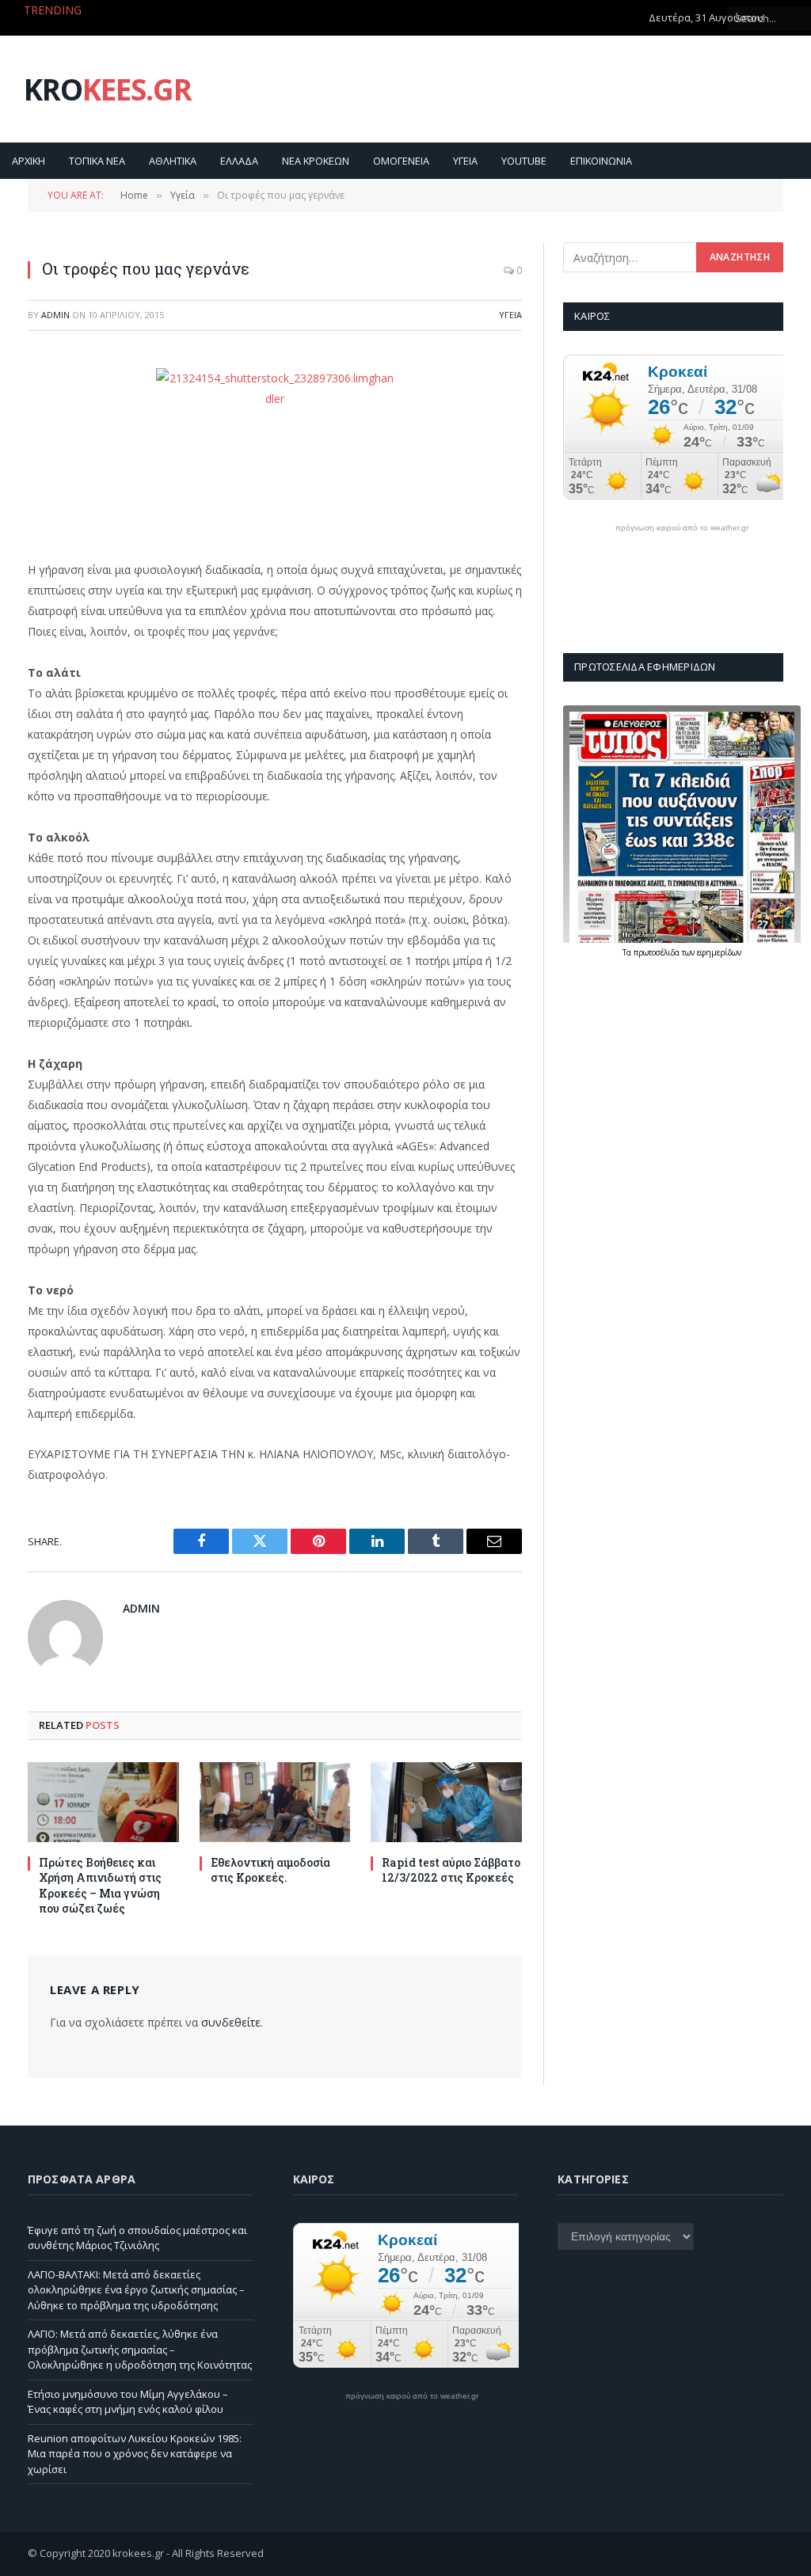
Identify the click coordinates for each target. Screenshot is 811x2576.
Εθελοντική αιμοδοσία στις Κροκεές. (270, 1870)
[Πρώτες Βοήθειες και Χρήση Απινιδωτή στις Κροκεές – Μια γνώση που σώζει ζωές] (103, 1802)
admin (55, 315)
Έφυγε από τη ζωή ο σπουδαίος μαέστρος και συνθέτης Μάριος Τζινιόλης (137, 2238)
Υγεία (510, 315)
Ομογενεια (401, 161)
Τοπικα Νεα (97, 161)
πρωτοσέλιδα (658, 952)
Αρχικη (29, 161)
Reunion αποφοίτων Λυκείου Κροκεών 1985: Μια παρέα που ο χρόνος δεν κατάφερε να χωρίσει (135, 2454)
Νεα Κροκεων (316, 161)
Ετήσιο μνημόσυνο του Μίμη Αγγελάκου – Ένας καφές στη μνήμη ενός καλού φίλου (128, 2402)
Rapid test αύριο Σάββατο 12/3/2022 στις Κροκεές (451, 1870)
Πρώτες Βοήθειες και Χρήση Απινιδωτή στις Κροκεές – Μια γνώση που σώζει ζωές (100, 1885)
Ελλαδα (239, 161)
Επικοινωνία (601, 161)
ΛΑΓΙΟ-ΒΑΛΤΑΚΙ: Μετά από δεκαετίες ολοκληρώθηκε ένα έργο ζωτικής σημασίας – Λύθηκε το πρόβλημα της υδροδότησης (136, 2290)
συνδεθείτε (231, 2022)
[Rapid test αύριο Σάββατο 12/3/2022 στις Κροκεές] (446, 1802)
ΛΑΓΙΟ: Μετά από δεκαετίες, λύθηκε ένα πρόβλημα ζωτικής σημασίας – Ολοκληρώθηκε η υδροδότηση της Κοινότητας (182, 27)
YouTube (524, 161)
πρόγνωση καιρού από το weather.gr (682, 528)
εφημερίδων (719, 952)
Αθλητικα (173, 161)
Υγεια (465, 161)
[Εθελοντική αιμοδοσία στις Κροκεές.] (275, 1802)
